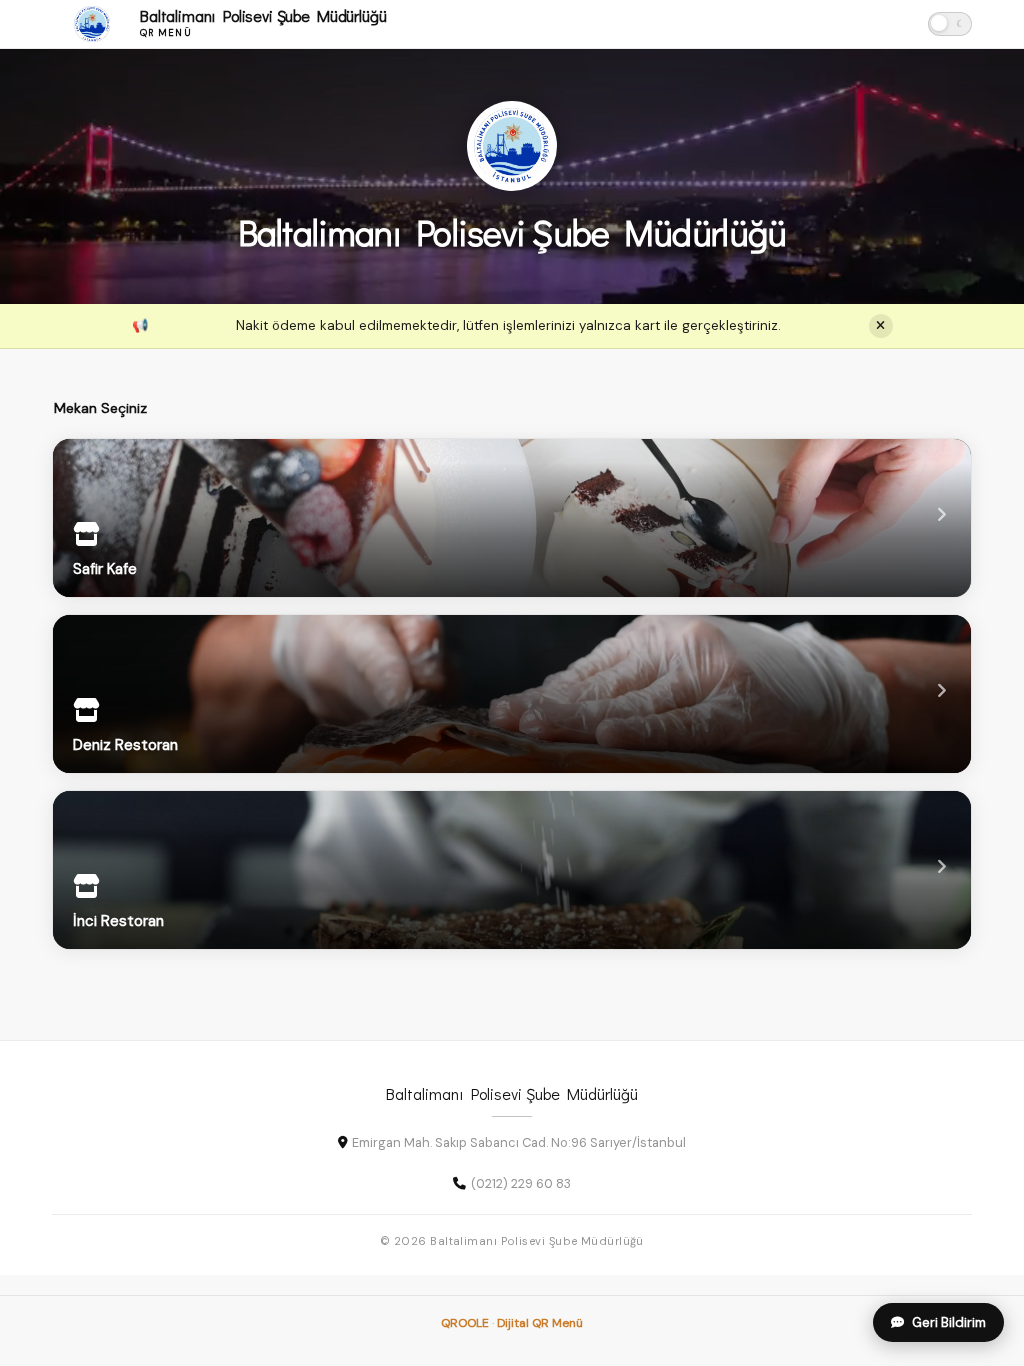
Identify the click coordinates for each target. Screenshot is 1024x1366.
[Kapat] (881, 326)
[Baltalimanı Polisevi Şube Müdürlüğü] (512, 146)
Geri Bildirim (949, 1322)
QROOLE (465, 1323)
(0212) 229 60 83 (521, 1183)
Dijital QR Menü (540, 1323)
